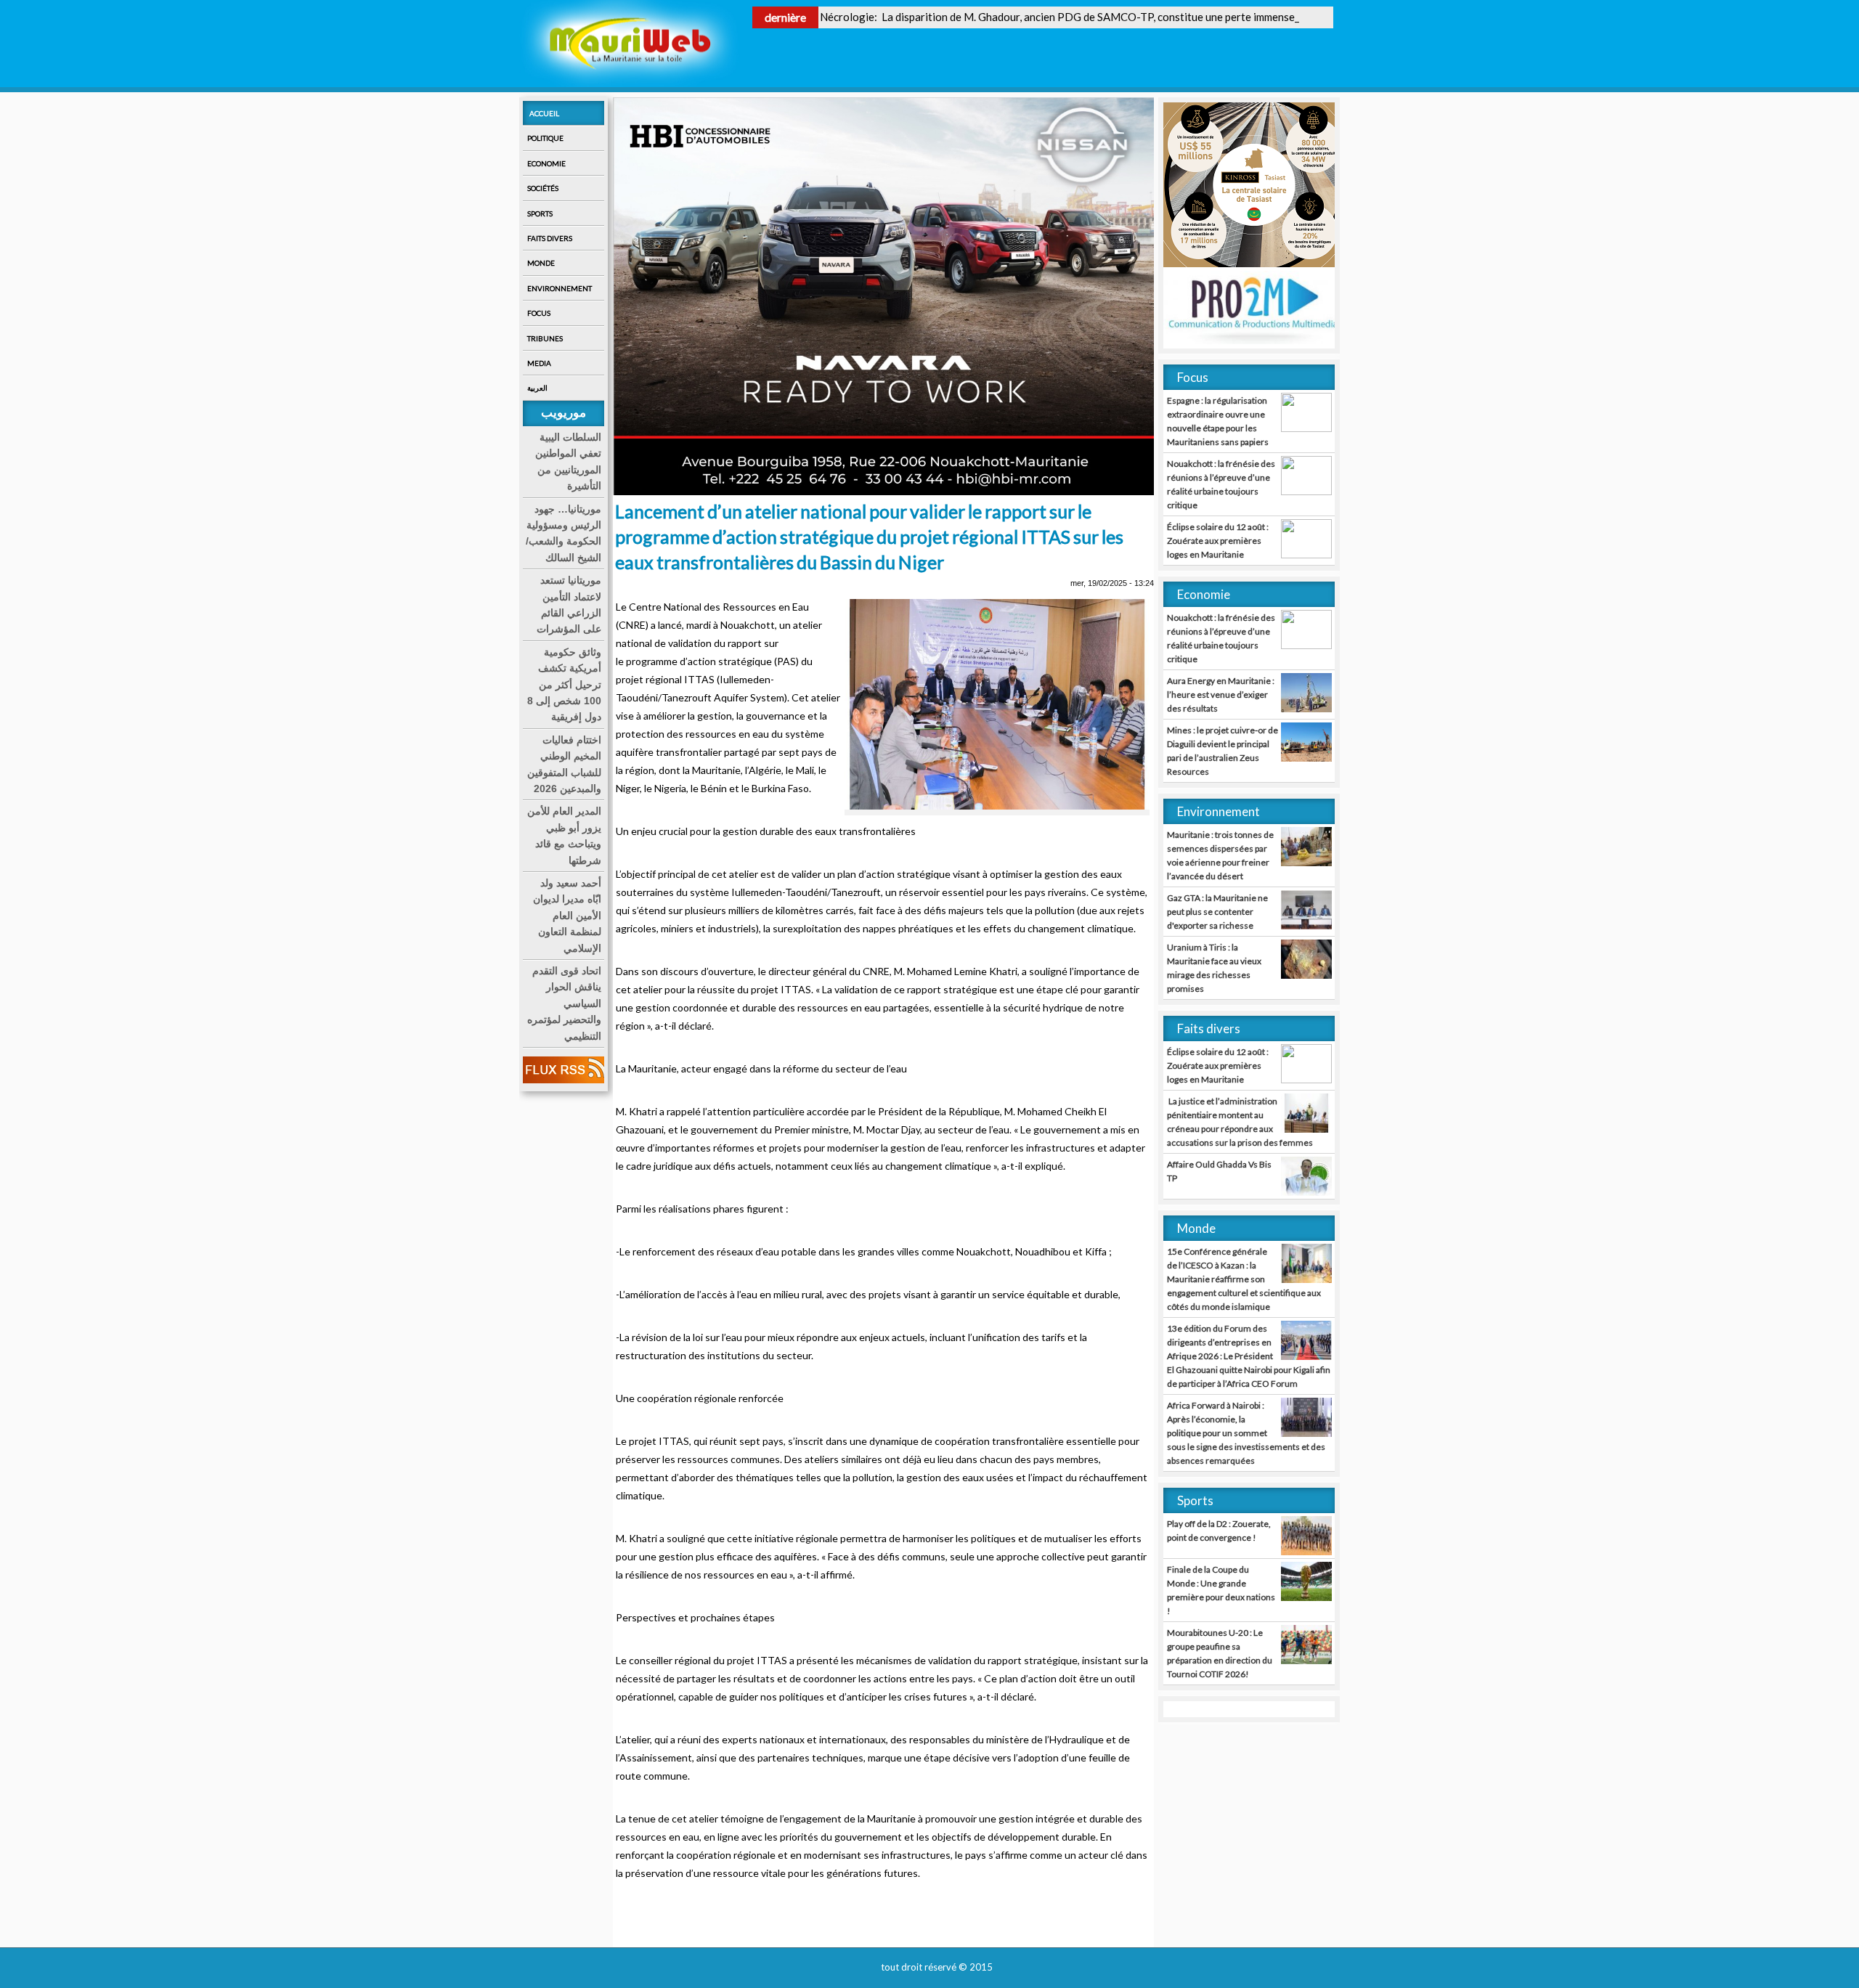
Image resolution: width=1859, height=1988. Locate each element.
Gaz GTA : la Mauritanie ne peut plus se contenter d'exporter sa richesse (1217, 912)
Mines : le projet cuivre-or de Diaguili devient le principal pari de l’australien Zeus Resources (1223, 751)
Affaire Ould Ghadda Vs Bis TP (1219, 1171)
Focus (539, 313)
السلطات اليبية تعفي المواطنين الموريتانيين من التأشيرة (568, 461)
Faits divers (550, 238)
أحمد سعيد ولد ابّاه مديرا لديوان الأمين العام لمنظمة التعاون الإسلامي (567, 916)
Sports (540, 213)
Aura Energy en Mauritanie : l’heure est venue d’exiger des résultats (1221, 694)
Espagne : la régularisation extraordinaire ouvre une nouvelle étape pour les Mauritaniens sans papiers (1218, 421)
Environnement (560, 288)
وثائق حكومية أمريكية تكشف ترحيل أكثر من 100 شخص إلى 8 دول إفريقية (564, 685)
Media (539, 363)
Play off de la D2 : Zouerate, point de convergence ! (1219, 1531)
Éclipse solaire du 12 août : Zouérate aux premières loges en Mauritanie (1218, 541)
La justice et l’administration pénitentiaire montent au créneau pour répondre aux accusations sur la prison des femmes (1240, 1122)
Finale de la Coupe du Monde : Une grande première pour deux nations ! (1221, 1590)
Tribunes (545, 338)
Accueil (544, 113)
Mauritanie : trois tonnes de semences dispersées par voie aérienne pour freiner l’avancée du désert (1220, 855)
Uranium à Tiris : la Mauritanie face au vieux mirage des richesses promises (1214, 968)
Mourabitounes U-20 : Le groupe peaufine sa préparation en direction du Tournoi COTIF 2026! (1220, 1653)
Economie (546, 163)
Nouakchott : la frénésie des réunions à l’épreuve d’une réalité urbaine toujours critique (1221, 484)
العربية (537, 388)
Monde (541, 263)
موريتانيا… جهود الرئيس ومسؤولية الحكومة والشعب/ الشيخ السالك (564, 533)
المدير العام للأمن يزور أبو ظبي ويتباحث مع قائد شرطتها (564, 835)
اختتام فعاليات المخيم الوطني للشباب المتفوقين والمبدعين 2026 (564, 764)
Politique (545, 138)
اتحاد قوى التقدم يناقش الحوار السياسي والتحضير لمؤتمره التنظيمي (564, 1003)
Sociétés (543, 188)
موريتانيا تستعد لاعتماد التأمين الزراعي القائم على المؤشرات (569, 604)
